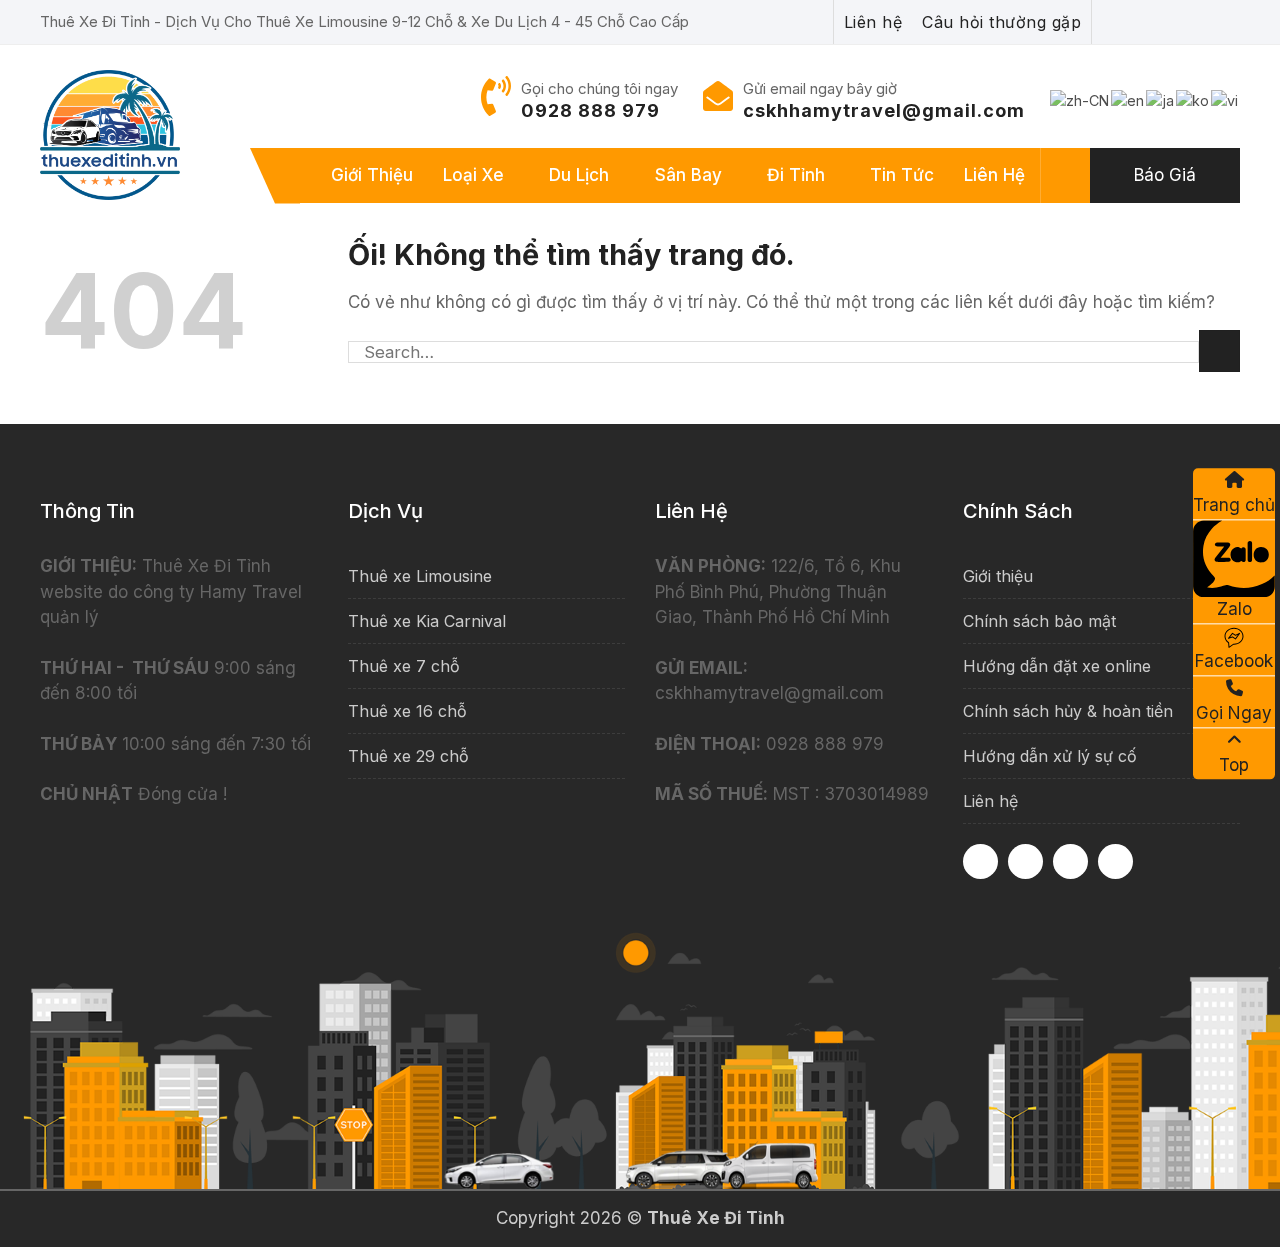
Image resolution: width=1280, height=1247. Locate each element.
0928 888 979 (590, 110)
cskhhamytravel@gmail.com (884, 110)
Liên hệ (994, 175)
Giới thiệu (372, 175)
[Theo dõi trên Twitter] (1115, 861)
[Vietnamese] (1225, 99)
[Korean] (1193, 99)
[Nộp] (1219, 351)
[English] (1128, 99)
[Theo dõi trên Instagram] (1025, 861)
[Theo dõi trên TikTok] (1070, 861)
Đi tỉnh (796, 175)
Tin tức (902, 175)
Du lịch (579, 175)
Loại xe (473, 175)
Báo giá (1165, 175)
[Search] (1066, 176)
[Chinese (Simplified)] (1080, 99)
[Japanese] (1161, 99)
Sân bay (688, 175)
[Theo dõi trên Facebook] (980, 861)
